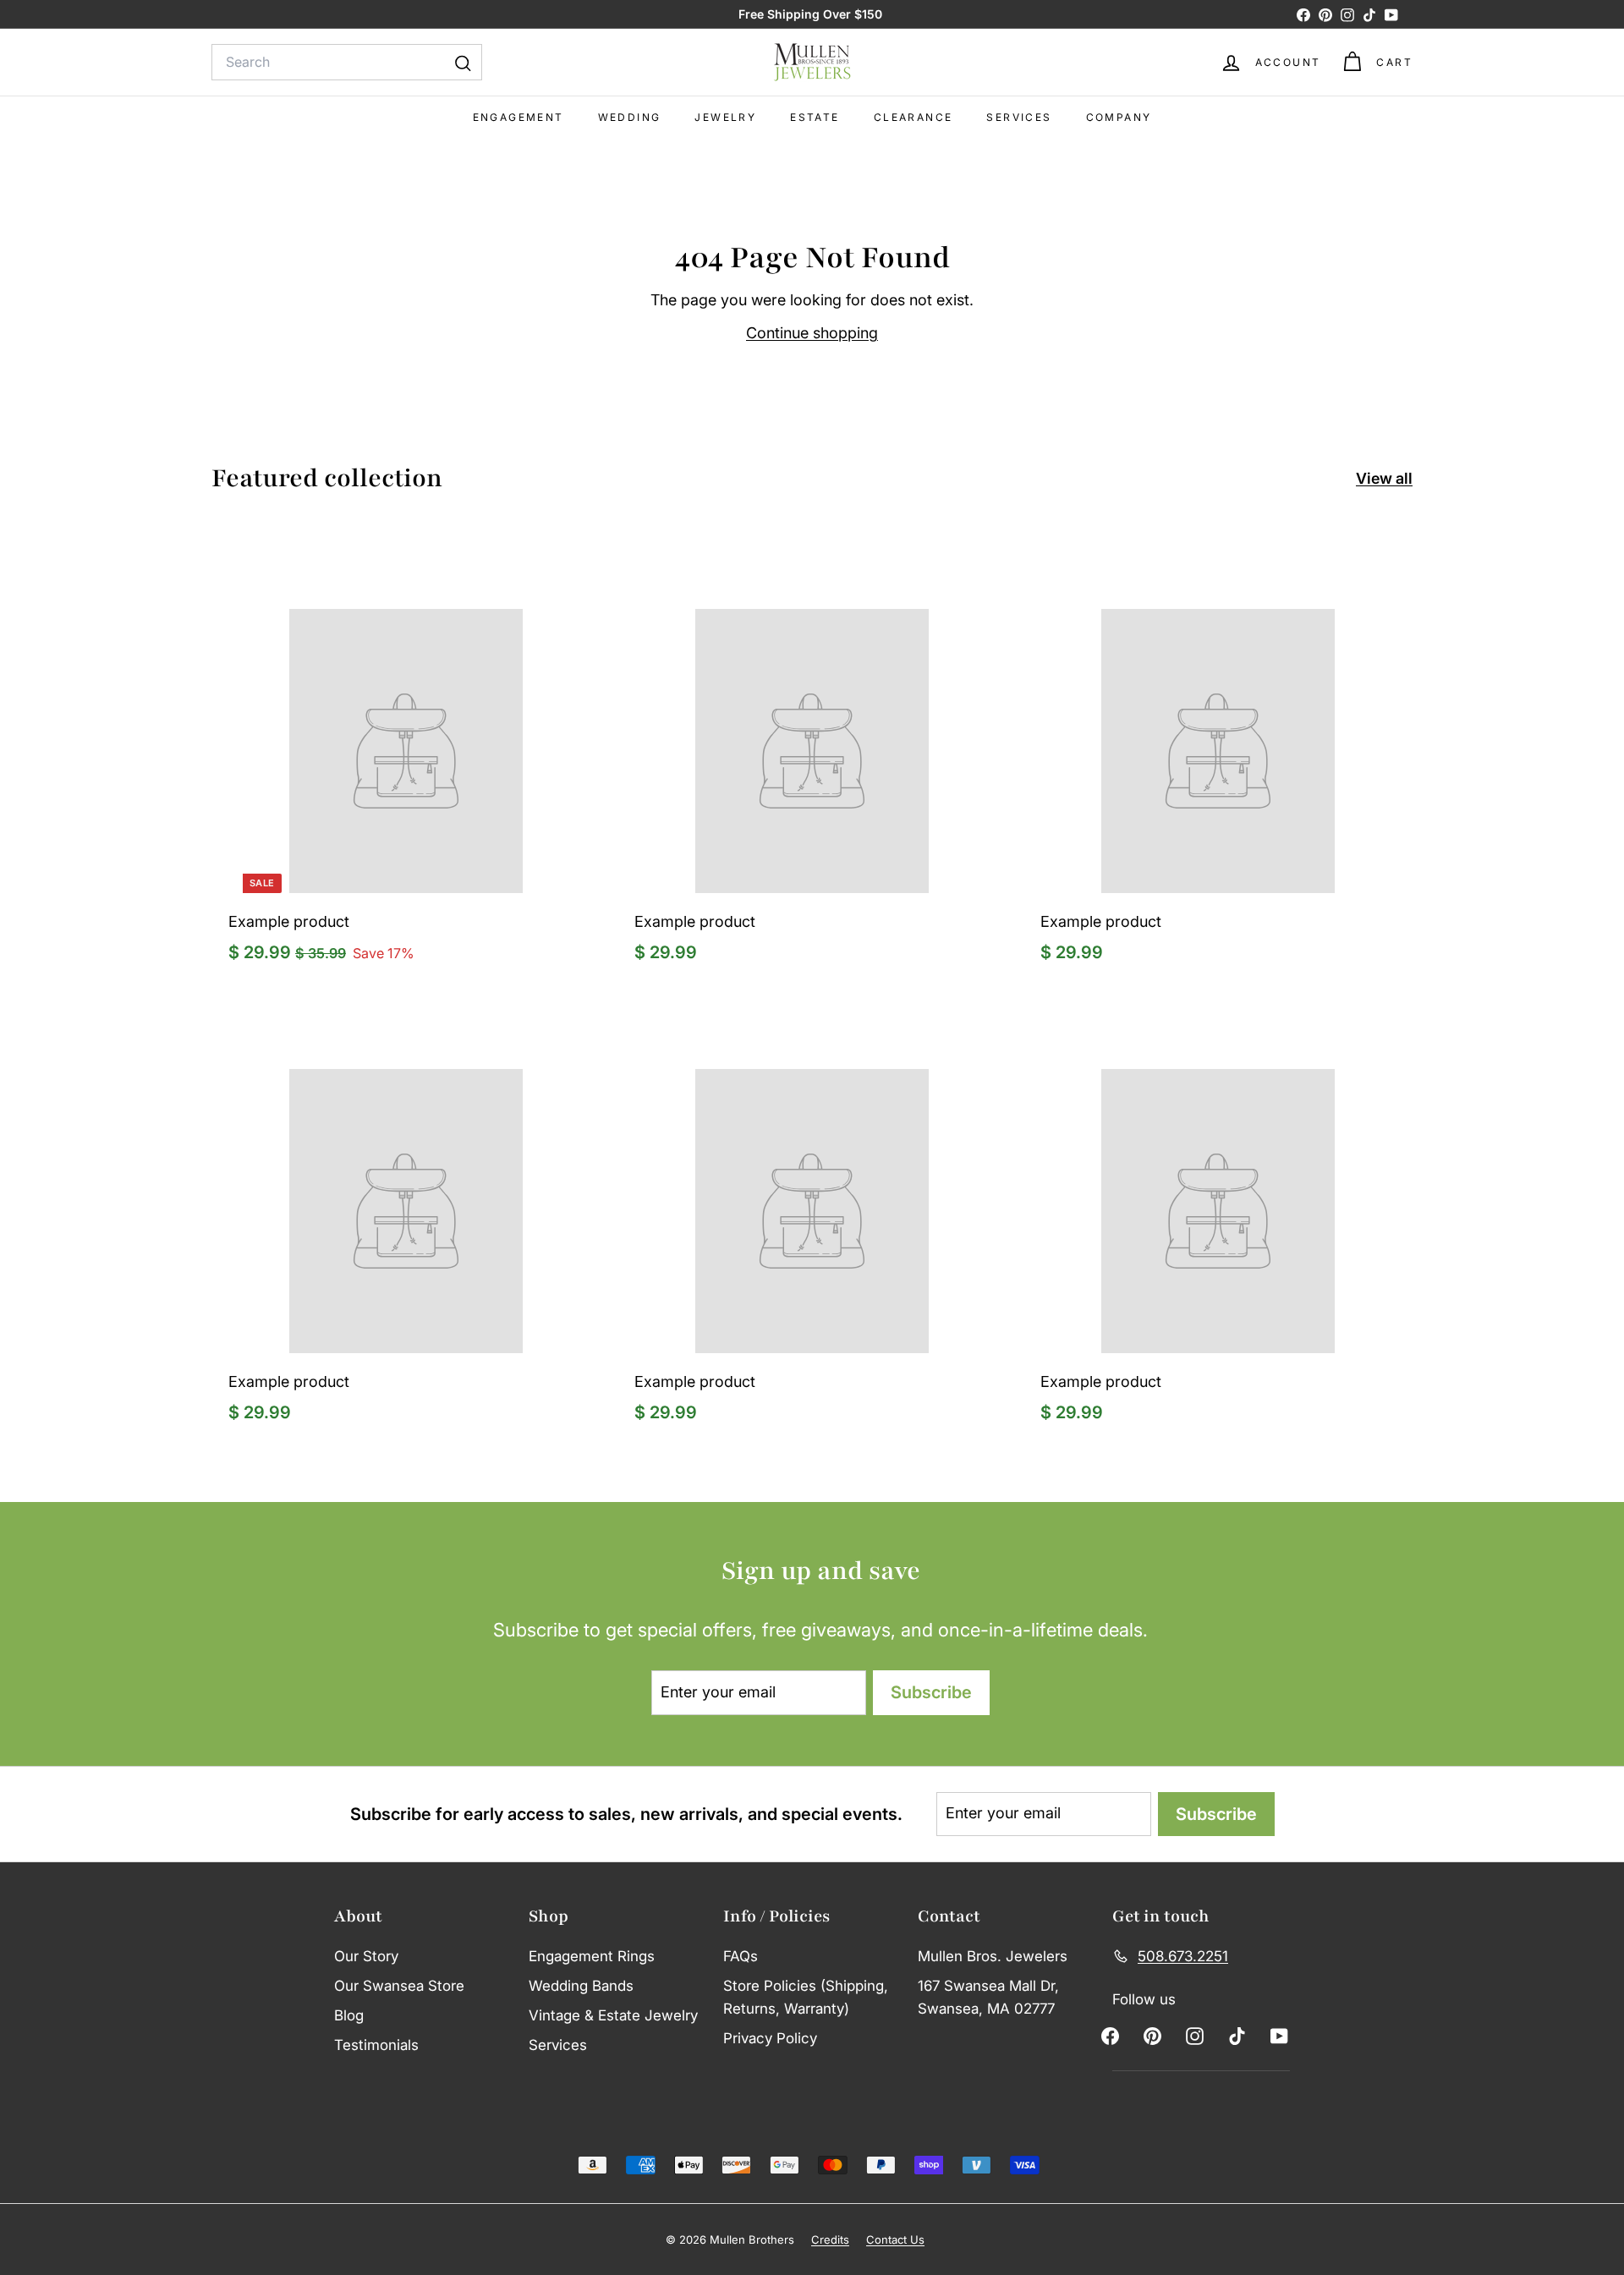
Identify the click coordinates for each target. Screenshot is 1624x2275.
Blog (349, 2015)
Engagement (518, 117)
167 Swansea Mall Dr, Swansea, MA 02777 (988, 1997)
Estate (815, 117)
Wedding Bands (581, 1986)
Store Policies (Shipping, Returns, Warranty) (806, 1997)
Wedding (630, 117)
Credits (830, 2239)
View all (1384, 478)
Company (1119, 117)
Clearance (913, 117)
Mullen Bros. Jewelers (993, 1956)
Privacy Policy (770, 2038)
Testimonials (376, 2045)
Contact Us (895, 2239)
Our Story (366, 1956)
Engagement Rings (592, 1956)
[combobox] (347, 63)
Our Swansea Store (399, 1986)
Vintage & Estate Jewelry (613, 2015)
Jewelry (725, 117)
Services (1019, 117)
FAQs (741, 1956)
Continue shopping (812, 333)
